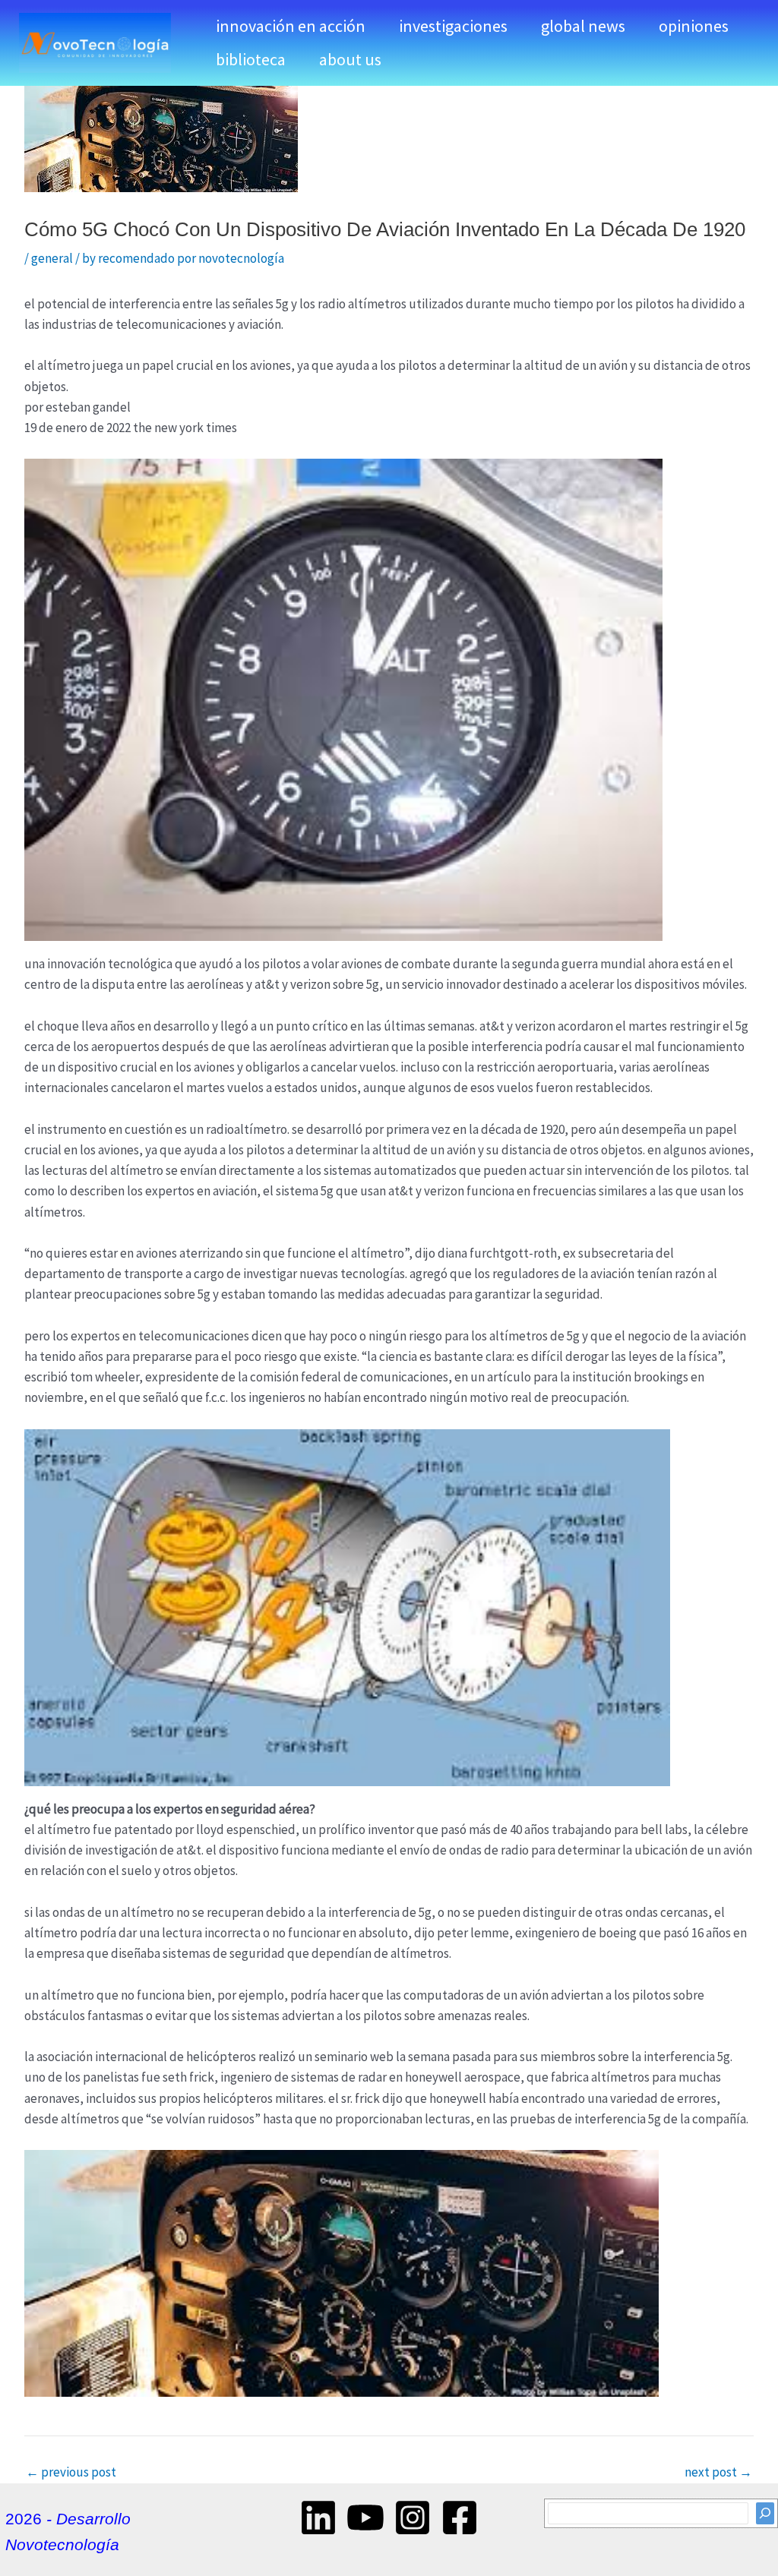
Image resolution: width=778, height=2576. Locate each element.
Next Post (718, 2472)
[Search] (765, 2513)
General (52, 258)
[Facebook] (460, 2518)
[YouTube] (365, 2518)
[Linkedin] (318, 2518)
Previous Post (71, 2472)
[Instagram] (413, 2518)
